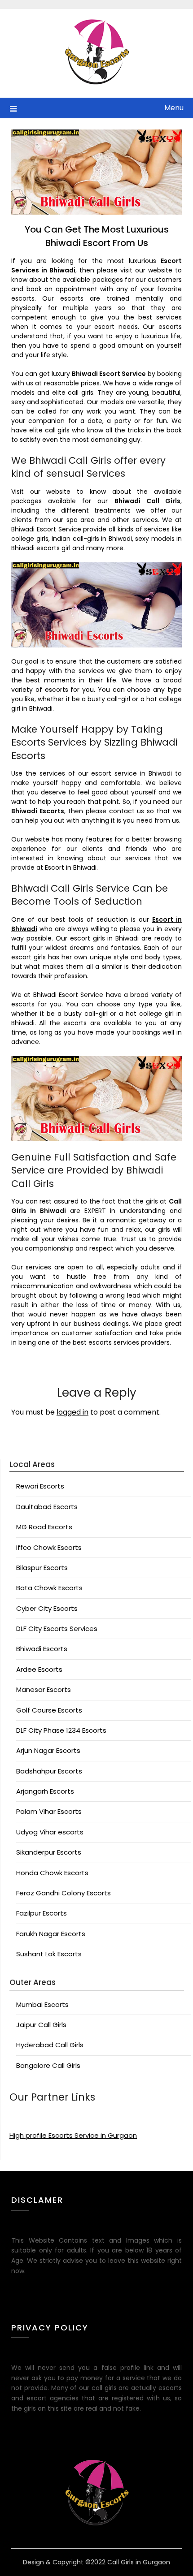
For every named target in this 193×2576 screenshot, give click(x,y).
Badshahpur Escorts (49, 1771)
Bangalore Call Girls (48, 2065)
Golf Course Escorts (49, 1710)
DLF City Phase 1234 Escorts (61, 1730)
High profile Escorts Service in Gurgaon (73, 2135)
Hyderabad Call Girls (50, 2045)
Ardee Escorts (39, 1669)
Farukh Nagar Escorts (51, 1934)
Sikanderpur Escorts (49, 1852)
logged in (72, 1412)
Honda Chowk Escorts (52, 1873)
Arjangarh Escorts (45, 1791)
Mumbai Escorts (42, 2004)
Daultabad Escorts (47, 1507)
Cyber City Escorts (47, 1608)
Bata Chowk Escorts (49, 1588)
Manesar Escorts (44, 1689)
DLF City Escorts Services (57, 1629)
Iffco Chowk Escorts (49, 1547)
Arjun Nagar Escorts (48, 1750)
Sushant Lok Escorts (49, 1954)
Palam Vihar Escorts (49, 1811)
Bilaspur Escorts (42, 1568)
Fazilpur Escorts (42, 1913)
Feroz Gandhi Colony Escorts (64, 1893)
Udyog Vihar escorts (50, 1832)
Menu (174, 108)
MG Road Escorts (44, 1527)
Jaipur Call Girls (41, 2025)
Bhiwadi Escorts (42, 1649)
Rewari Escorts (40, 1486)
